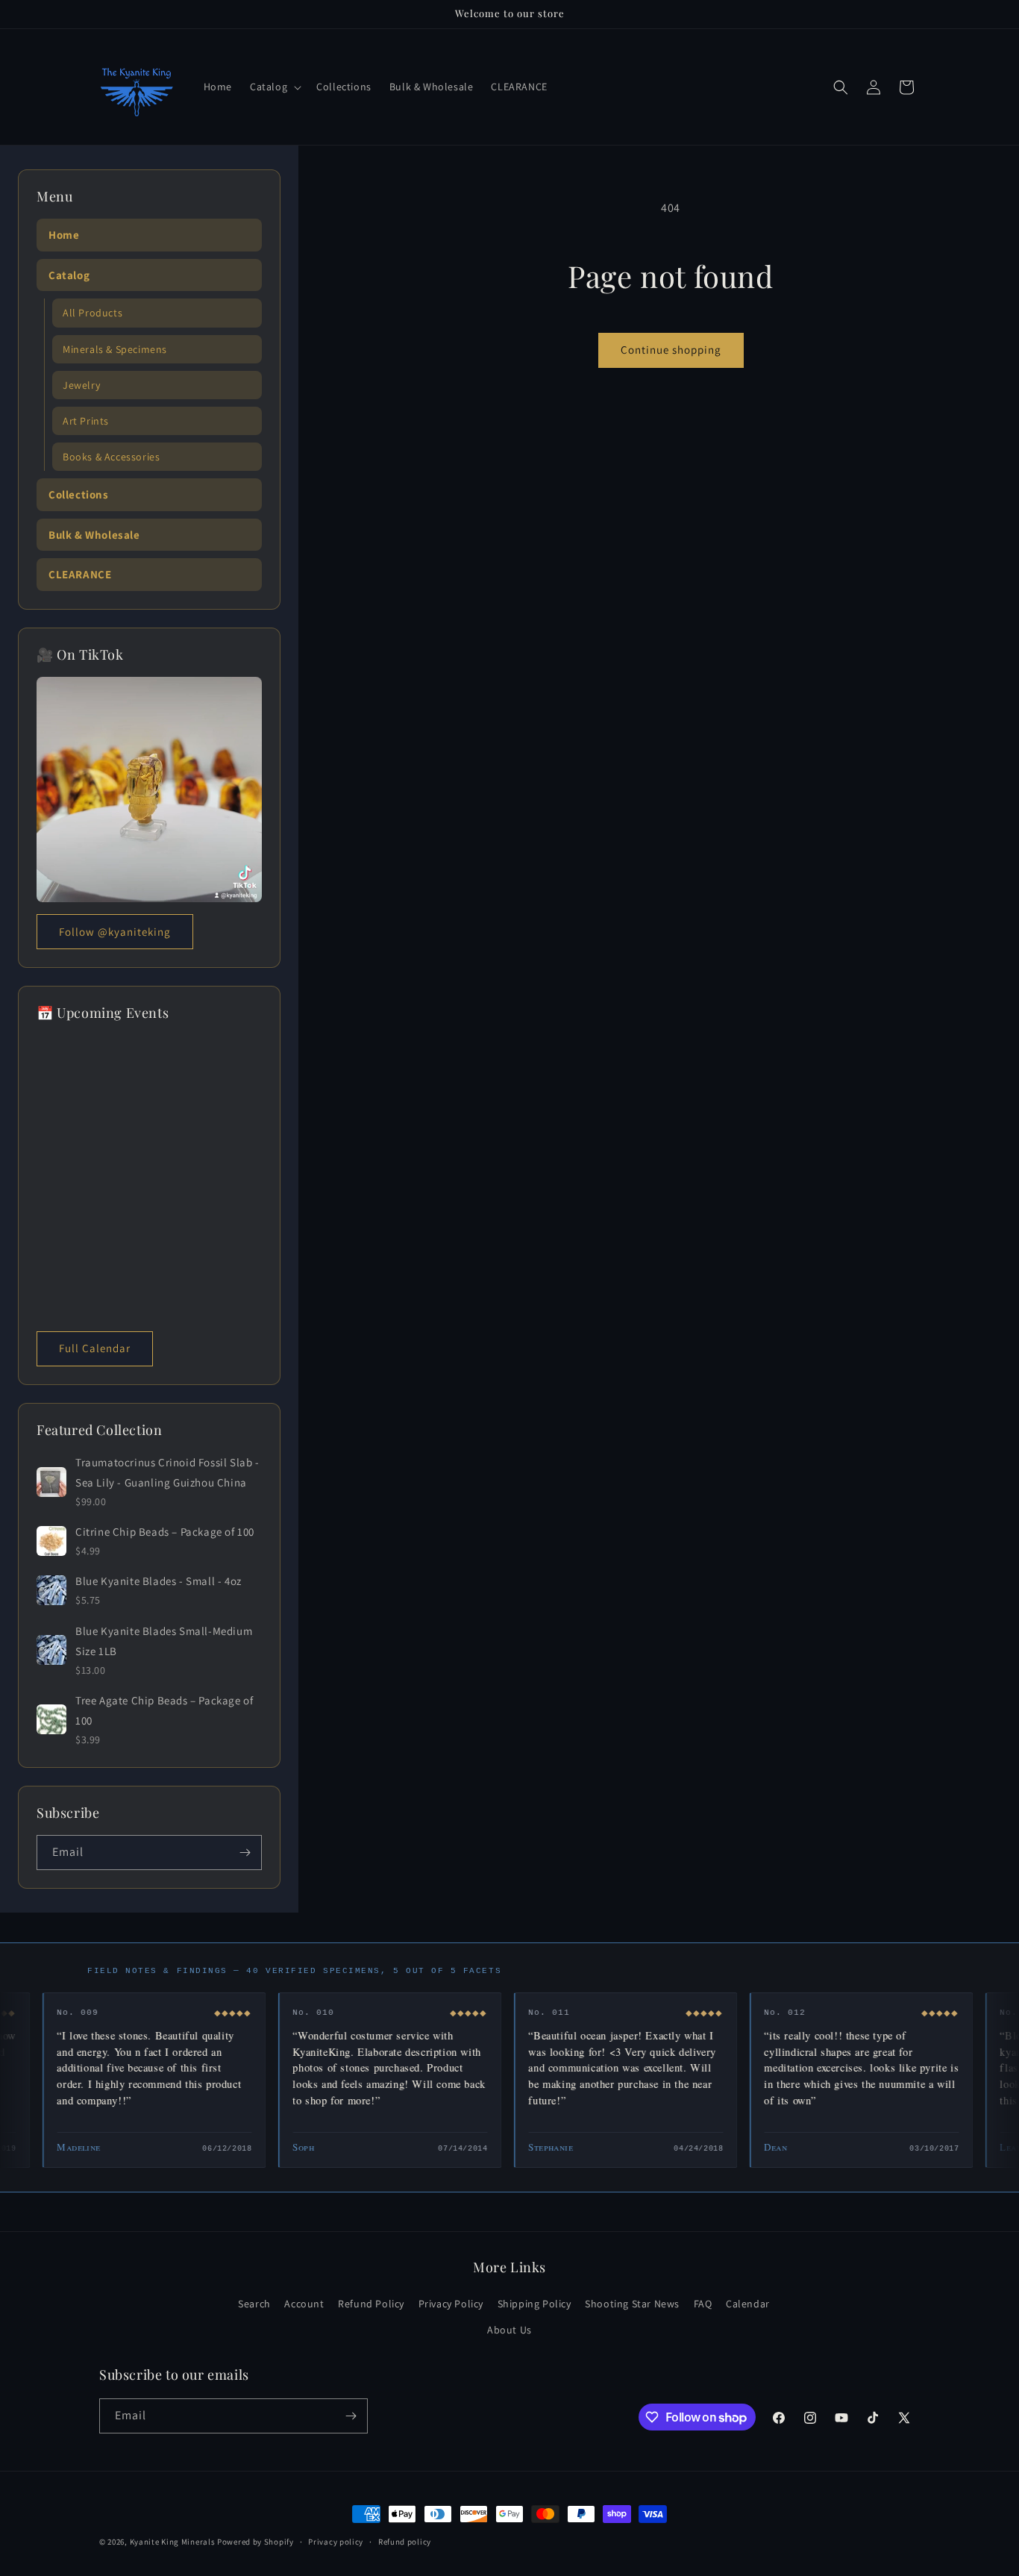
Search (254, 2304)
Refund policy (405, 2542)
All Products (93, 313)
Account (304, 2304)
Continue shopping (671, 350)
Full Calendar (95, 1348)
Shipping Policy (534, 2304)
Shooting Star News (632, 2304)
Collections (79, 494)
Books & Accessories (111, 457)
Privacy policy (336, 2542)
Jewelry (81, 385)
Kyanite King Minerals (173, 2542)
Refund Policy (371, 2304)
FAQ (703, 2304)
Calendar (748, 2304)
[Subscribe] (245, 1853)
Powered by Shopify (255, 2542)
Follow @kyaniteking (115, 932)
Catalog (69, 275)
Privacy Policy (451, 2304)
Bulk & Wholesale (94, 535)
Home (64, 235)
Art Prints (86, 421)
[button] (274, 87)
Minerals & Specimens (115, 349)
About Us (509, 2330)
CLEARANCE (80, 574)
